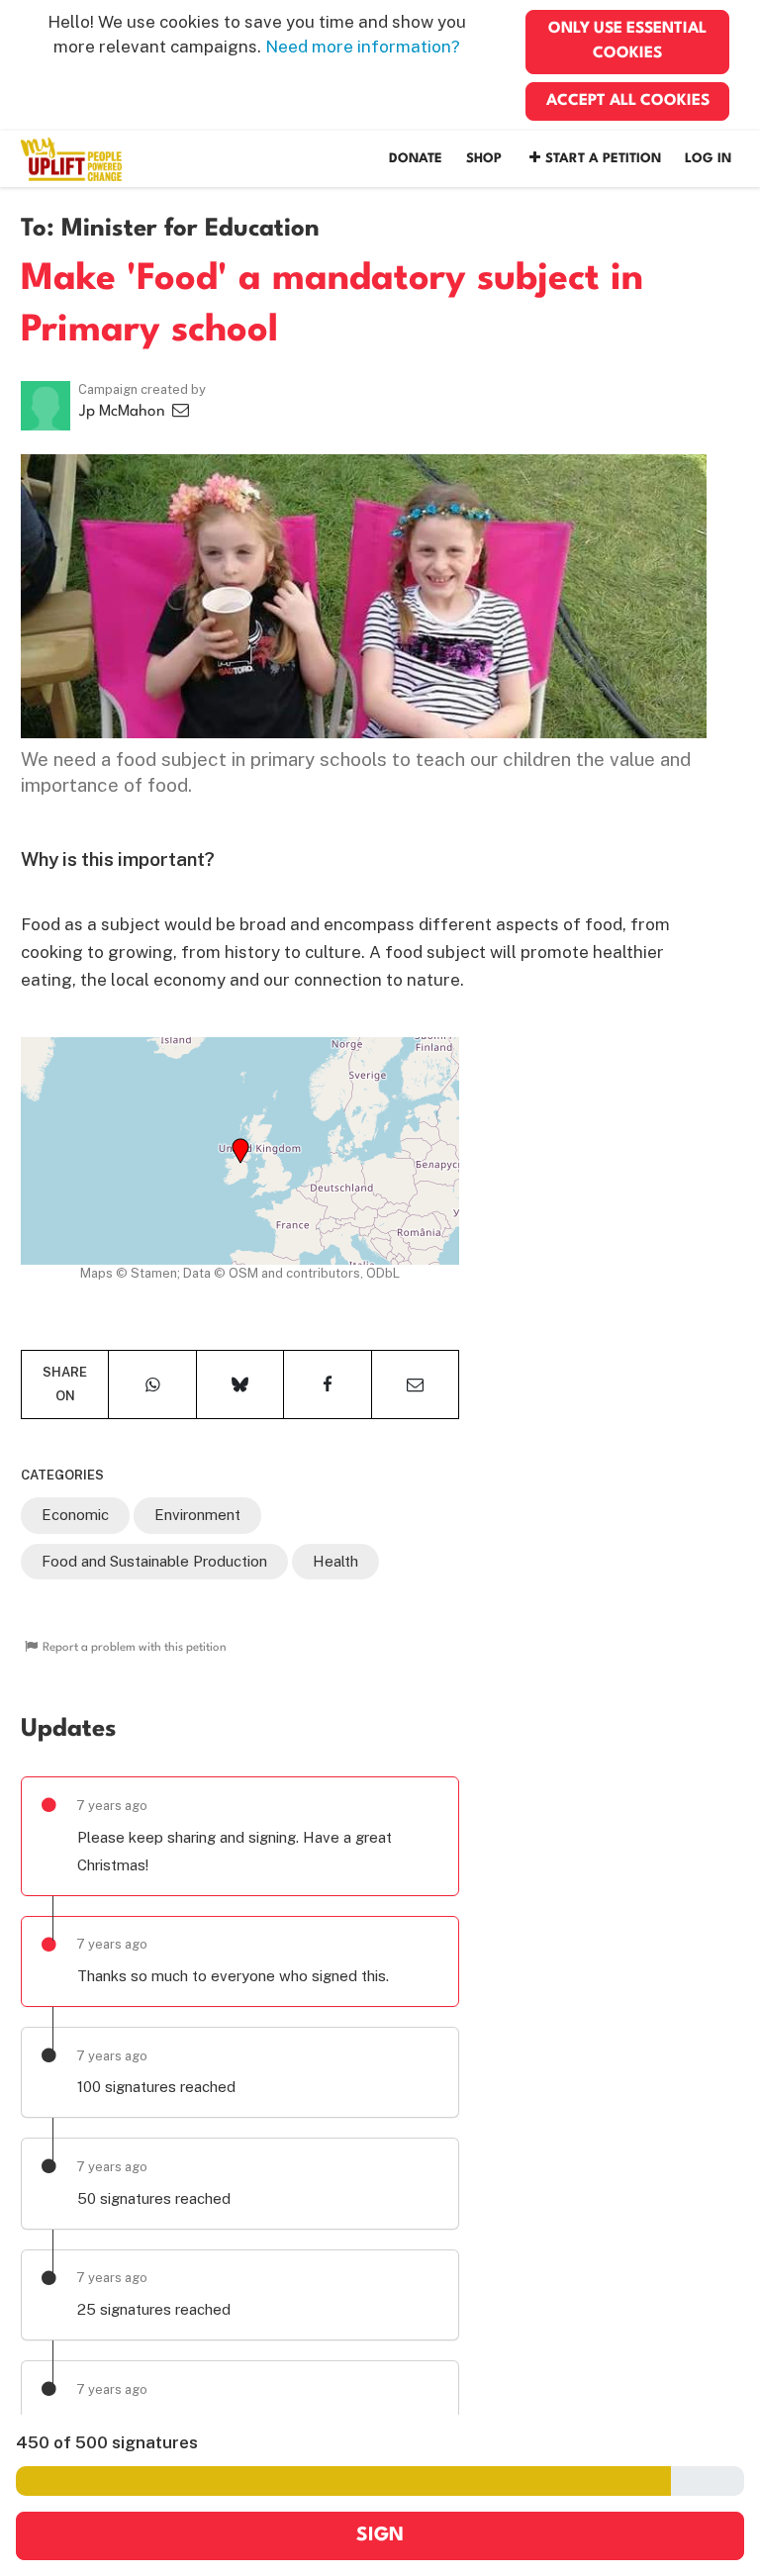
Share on (65, 1384)
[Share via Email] (415, 1384)
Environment (197, 1515)
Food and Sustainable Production (154, 1561)
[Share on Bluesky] (240, 1384)
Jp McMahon (124, 412)
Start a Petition (603, 159)
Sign (380, 2535)
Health (335, 1561)
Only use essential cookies (627, 41)
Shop (484, 159)
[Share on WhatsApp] (152, 1384)
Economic (75, 1515)
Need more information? (363, 47)
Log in (708, 159)
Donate (416, 159)
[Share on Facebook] (327, 1384)
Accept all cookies (628, 101)
